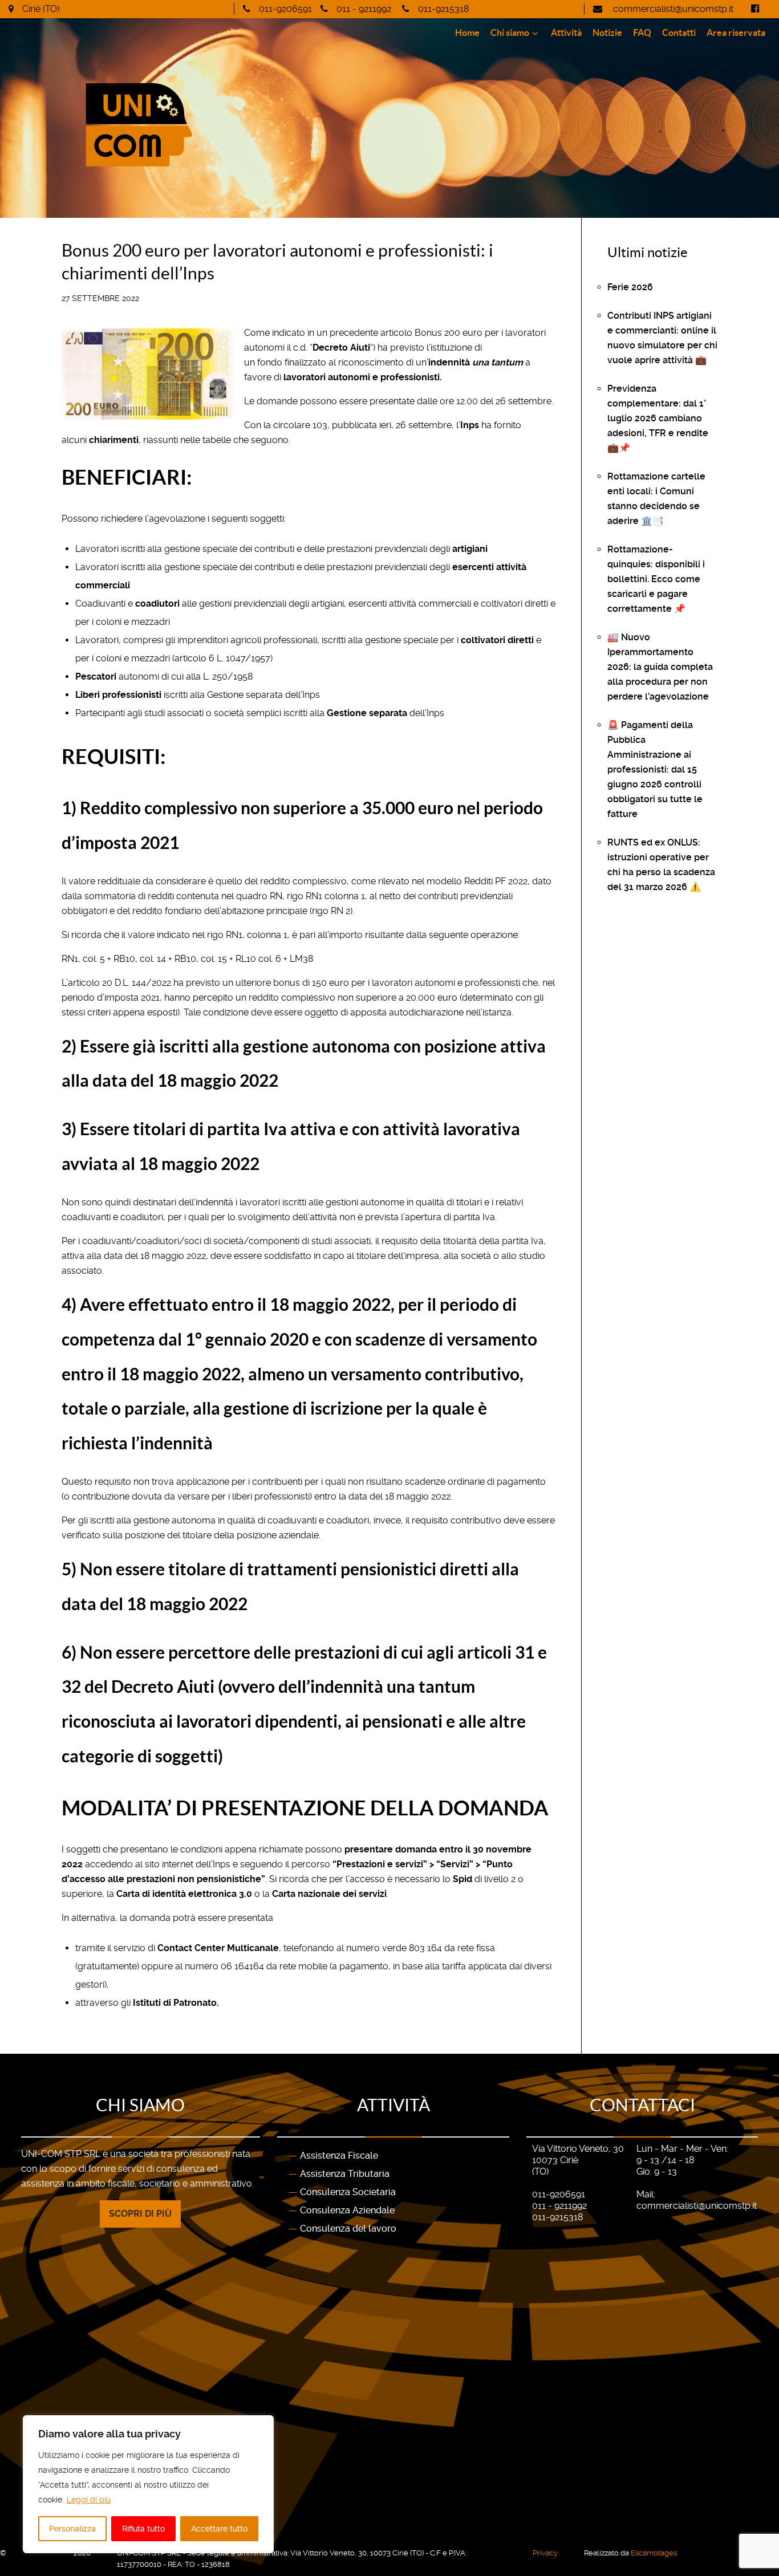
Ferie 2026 (630, 287)
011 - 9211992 (364, 9)
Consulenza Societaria (348, 2192)
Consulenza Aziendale (347, 2210)
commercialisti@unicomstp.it (672, 9)
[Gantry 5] (197, 125)
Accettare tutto (219, 2529)
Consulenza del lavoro (348, 2228)
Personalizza (72, 2529)
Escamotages (654, 2553)
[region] (148, 2484)
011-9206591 (285, 9)
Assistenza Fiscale (339, 2156)
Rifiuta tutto (143, 2529)
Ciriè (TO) (41, 9)
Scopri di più (140, 2214)
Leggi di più (89, 2500)
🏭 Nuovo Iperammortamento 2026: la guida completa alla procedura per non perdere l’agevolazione (660, 667)
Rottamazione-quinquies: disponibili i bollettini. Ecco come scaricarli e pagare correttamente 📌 (656, 579)
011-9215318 (443, 9)
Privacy (545, 2553)
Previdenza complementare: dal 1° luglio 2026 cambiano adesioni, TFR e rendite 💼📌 (658, 418)
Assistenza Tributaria (345, 2174)
